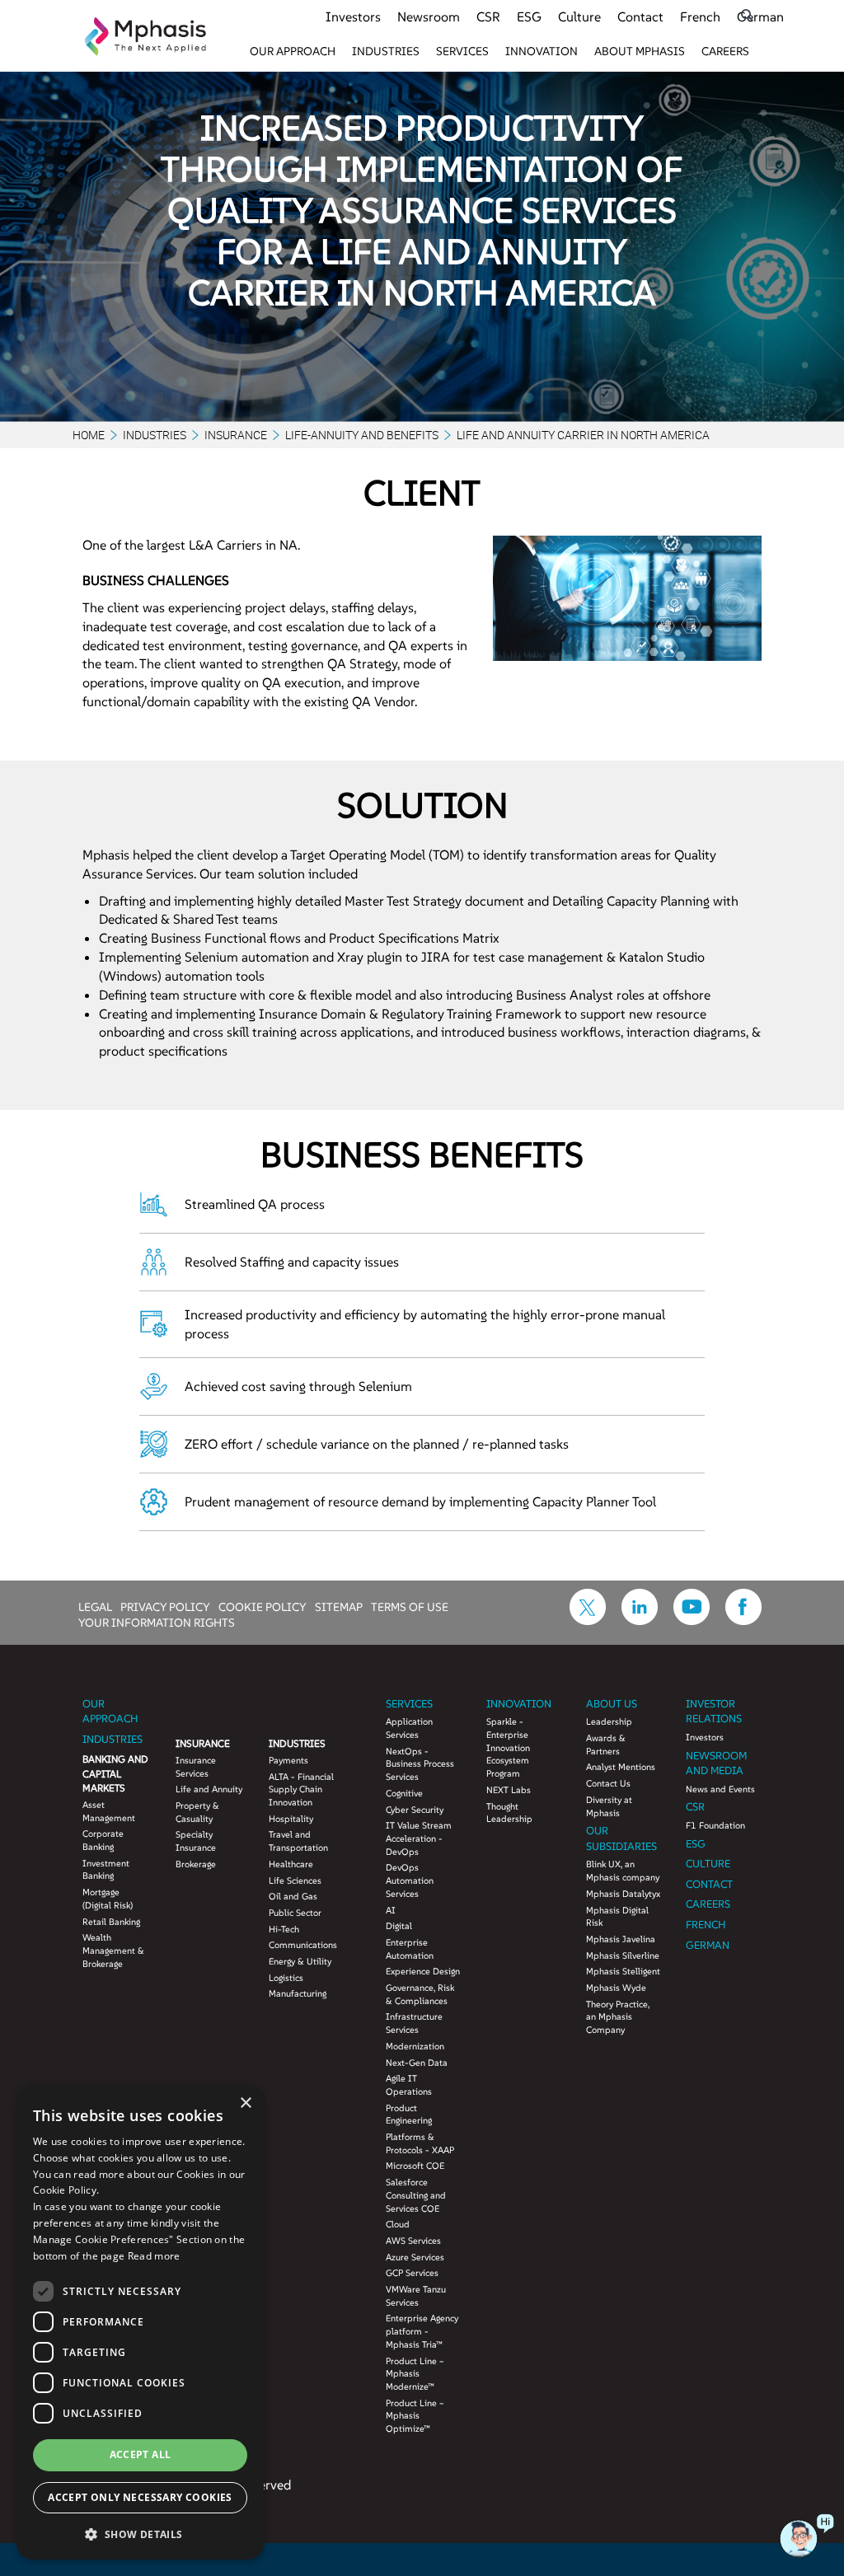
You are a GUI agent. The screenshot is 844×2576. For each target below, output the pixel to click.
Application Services (409, 1728)
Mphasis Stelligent (623, 1971)
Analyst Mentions (621, 1767)
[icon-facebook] (743, 1620)
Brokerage (196, 1864)
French (700, 16)
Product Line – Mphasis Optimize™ (415, 2416)
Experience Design (423, 1971)
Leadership (609, 1721)
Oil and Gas (293, 1896)
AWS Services (413, 2241)
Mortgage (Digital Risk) (108, 1899)
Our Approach (293, 51)
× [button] (245, 2103)
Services (462, 51)
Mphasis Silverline (623, 1955)
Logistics (286, 1978)
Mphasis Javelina (621, 1939)
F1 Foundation (715, 1825)
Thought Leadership (509, 1813)
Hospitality (291, 1819)
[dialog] (140, 2323)
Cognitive (404, 1793)
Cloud (398, 2224)
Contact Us (608, 1783)
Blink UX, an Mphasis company (623, 1871)
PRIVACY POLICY (165, 1606)
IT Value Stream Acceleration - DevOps (419, 1838)
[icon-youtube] (692, 1620)
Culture (579, 16)
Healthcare (291, 1864)
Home (89, 435)
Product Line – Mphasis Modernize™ (415, 2374)
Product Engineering (409, 2115)
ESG (529, 16)
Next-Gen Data (417, 2063)
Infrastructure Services (414, 2023)
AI (391, 1910)
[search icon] (747, 15)
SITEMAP (339, 1606)
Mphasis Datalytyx (623, 1894)
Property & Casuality (197, 1812)
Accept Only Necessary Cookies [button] (140, 2497)
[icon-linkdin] (640, 1620)
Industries (386, 51)
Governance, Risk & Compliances (420, 1994)
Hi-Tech (284, 1929)
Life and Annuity (209, 1789)
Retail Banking (111, 1922)
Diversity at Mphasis (609, 1806)
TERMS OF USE (410, 1606)
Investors (353, 16)
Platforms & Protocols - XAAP (420, 2143)
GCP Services (412, 2273)
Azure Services (415, 2257)
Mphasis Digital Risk (617, 1917)
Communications (303, 1945)
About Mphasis (640, 51)
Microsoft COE (415, 2166)
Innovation (542, 51)
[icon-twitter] (588, 1620)
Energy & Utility (300, 1961)
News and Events (720, 1789)
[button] (140, 2534)
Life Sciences (295, 1880)
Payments (288, 1760)
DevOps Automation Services (410, 1880)
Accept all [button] (141, 2454)
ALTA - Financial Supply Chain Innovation (301, 1789)
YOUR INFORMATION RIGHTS (157, 1622)
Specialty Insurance (196, 1841)
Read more (154, 2256)
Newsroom (429, 16)
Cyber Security (415, 1810)
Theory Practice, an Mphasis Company (618, 2017)
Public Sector (295, 1913)
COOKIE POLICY (263, 1606)
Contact (640, 16)
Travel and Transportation (298, 1841)
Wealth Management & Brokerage (113, 1950)
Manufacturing (298, 1993)
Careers (725, 51)
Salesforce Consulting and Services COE (416, 2195)
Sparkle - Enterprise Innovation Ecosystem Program (508, 1747)
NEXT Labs (509, 1790)
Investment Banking (106, 1870)
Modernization (415, 2046)
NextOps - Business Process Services (420, 1764)
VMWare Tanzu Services (416, 2296)
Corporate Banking (103, 1840)
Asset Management (109, 1811)
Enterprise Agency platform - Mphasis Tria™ (422, 2331)
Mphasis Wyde (616, 1988)
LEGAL (95, 1606)
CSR (488, 16)
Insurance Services (196, 1767)
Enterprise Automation (410, 1949)
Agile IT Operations (409, 2085)
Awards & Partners (606, 1745)
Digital (399, 1926)
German (760, 16)
